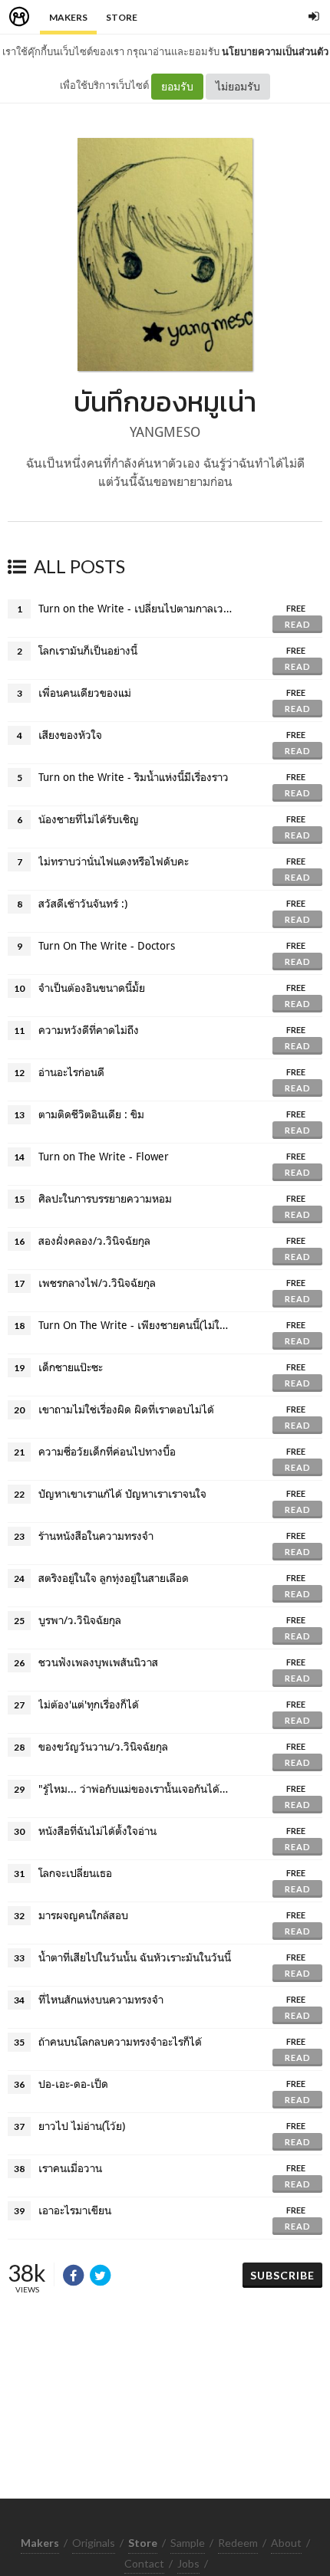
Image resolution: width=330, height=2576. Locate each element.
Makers (68, 17)
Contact (144, 2563)
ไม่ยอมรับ (238, 86)
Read (298, 624)
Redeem (238, 2543)
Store (122, 17)
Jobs (188, 2563)
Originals (94, 2543)
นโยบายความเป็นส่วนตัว (275, 51)
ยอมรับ (177, 86)
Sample (188, 2543)
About (286, 2543)
